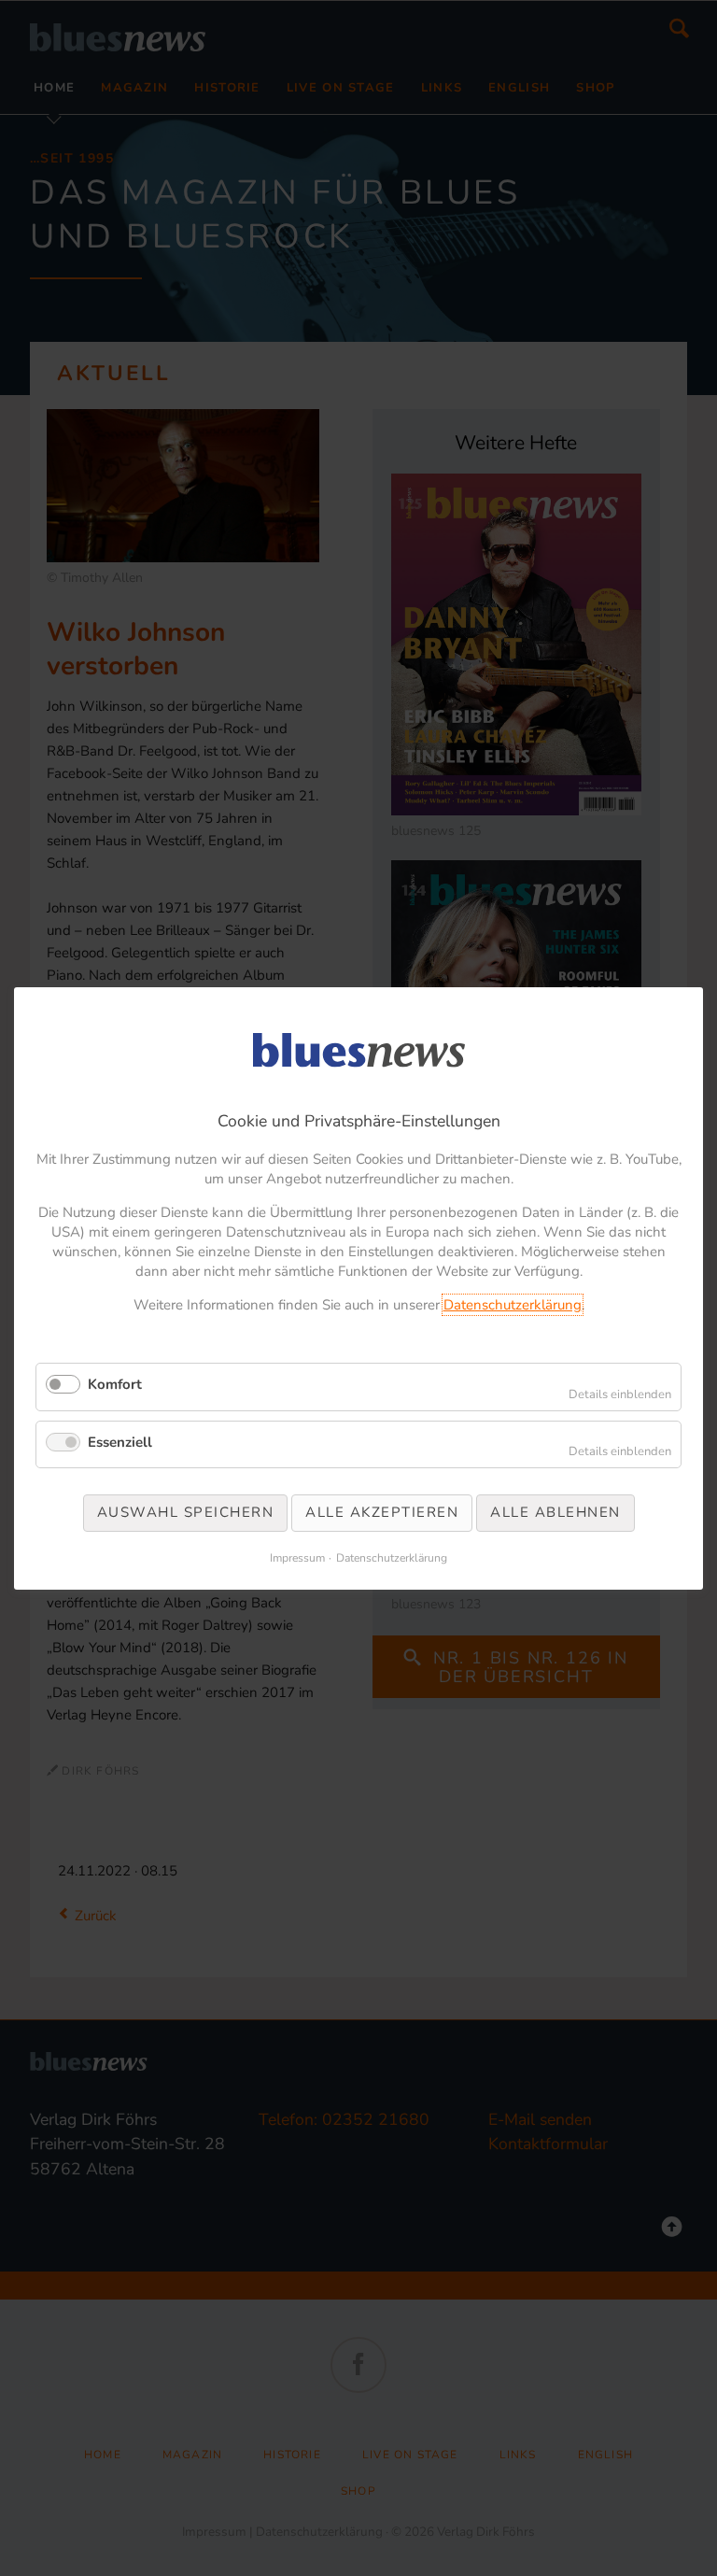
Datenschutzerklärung (513, 1305)
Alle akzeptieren (382, 1512)
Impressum (297, 1557)
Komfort (115, 1384)
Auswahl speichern (186, 1512)
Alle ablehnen (555, 1512)
